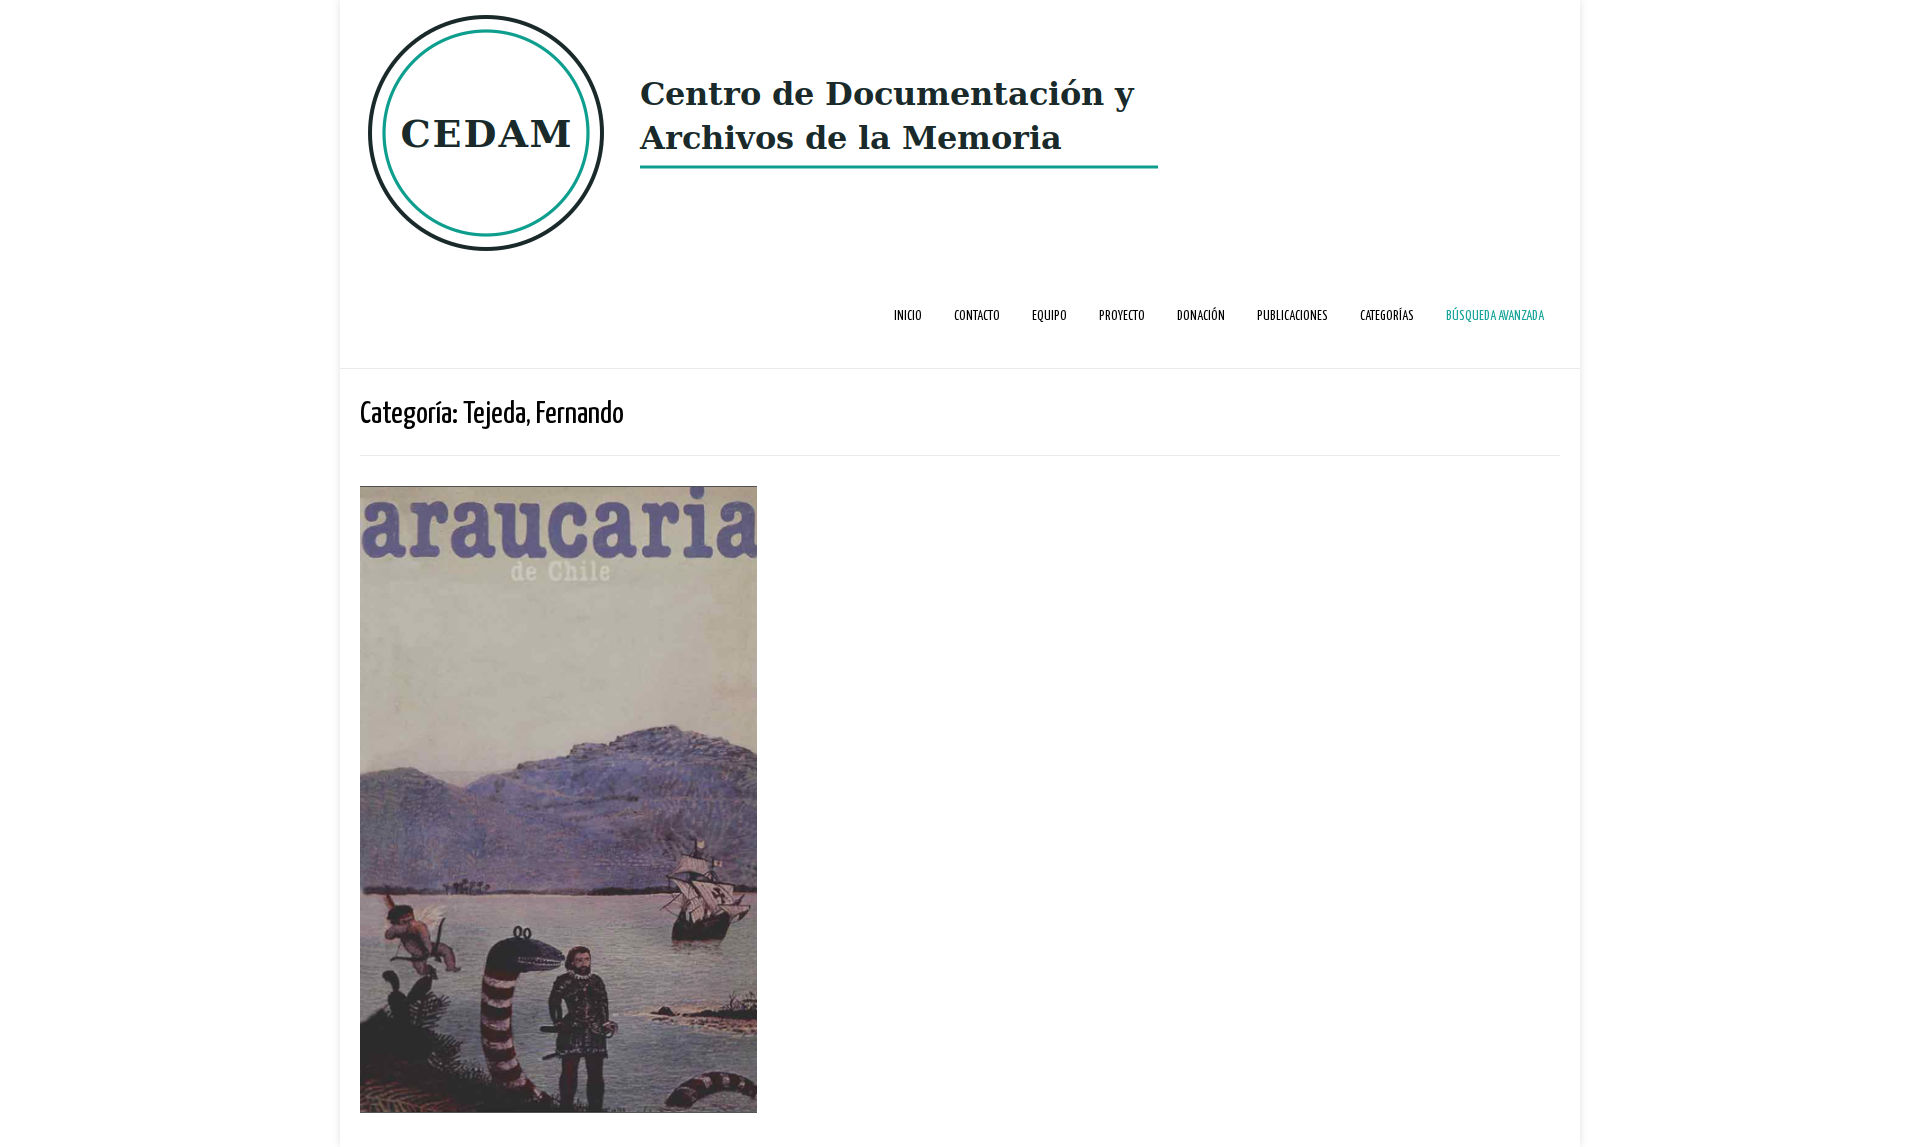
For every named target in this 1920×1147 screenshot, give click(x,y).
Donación (1201, 316)
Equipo (1049, 316)
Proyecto (1122, 316)
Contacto (977, 316)
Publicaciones (1292, 316)
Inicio (908, 316)
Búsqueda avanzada (1495, 316)
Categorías (1387, 316)
